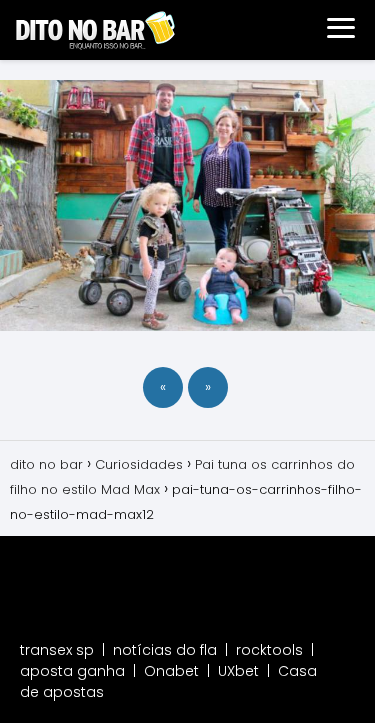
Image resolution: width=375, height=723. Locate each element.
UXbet (238, 671)
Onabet (171, 671)
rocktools (269, 650)
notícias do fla (165, 650)
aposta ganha (72, 671)
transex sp (57, 650)
